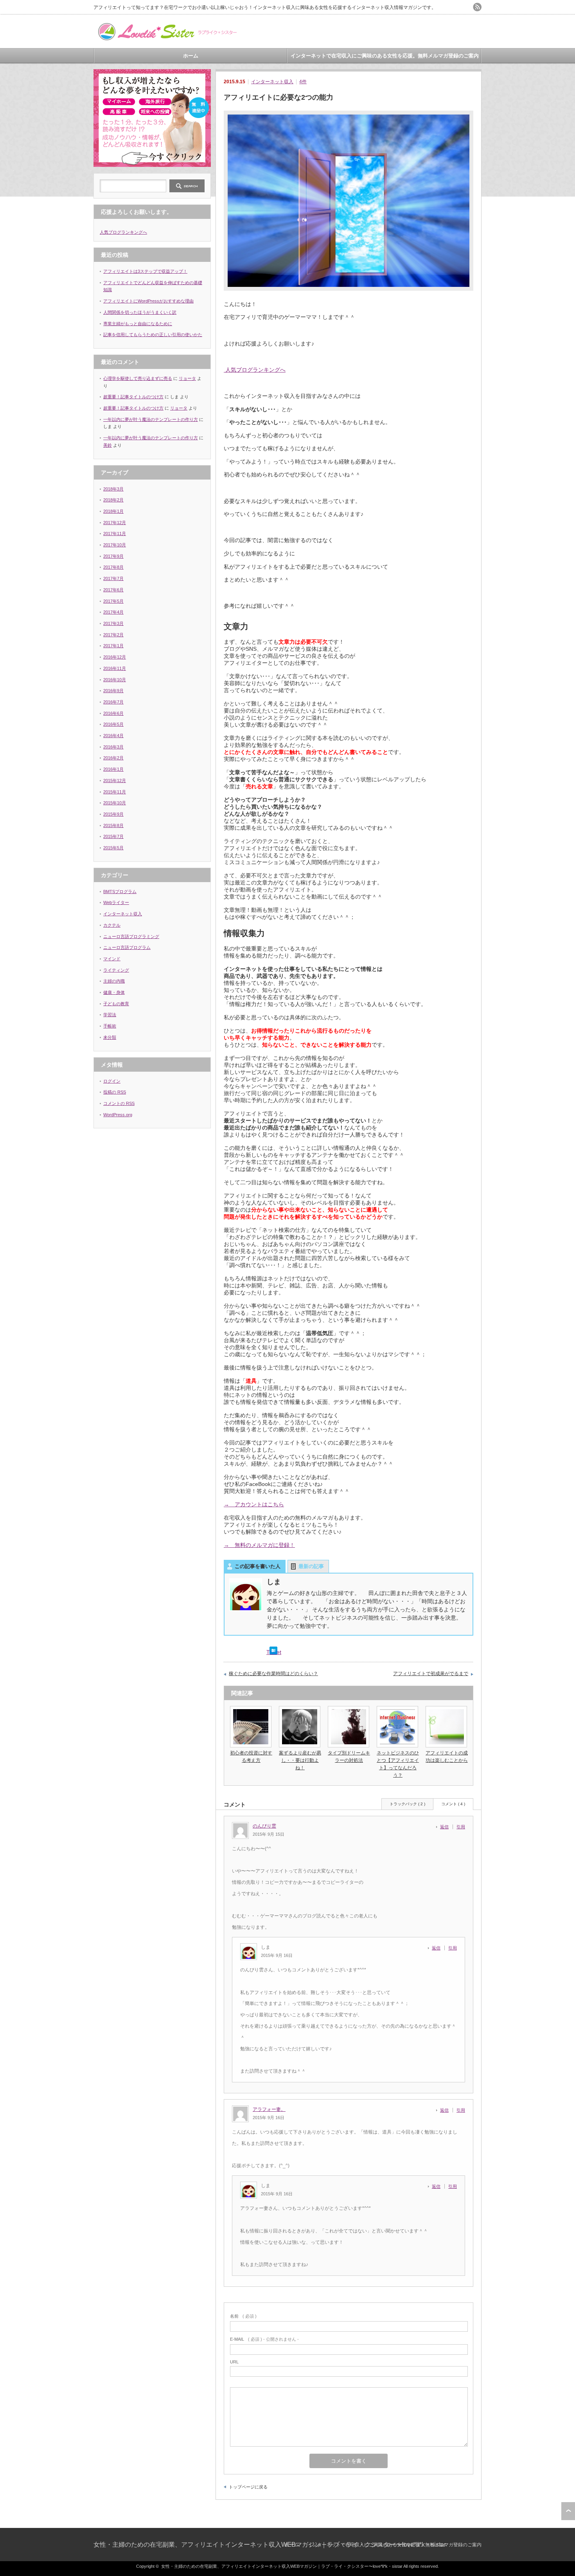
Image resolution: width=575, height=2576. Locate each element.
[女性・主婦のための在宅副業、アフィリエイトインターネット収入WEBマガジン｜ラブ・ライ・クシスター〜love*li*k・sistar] (166, 38)
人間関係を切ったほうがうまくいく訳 (140, 312)
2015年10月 (115, 803)
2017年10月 (115, 545)
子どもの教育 (116, 1004)
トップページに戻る (248, 2487)
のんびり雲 (264, 1826)
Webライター (116, 902)
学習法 (110, 1015)
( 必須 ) (243, 2316)
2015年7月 (113, 836)
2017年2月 (113, 635)
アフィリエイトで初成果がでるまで (431, 1674)
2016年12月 (115, 657)
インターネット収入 (272, 82)
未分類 (110, 1037)
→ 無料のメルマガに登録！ (259, 1545)
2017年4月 (113, 612)
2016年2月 (113, 758)
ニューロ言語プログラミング (131, 936)
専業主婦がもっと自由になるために (138, 324)
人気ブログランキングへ (255, 370)
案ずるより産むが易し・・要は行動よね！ (300, 1760)
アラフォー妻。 (269, 2109)
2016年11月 (115, 668)
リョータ (187, 378)
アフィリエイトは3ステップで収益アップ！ (145, 271)
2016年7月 (113, 702)
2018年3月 (113, 489)
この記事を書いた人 (258, 1566)
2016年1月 (113, 769)
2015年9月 (113, 814)
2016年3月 (113, 747)
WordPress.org (118, 1115)
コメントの (119, 1103)
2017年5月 (113, 601)
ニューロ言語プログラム (127, 947)
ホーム (191, 56)
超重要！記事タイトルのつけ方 (133, 397)
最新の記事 (311, 1566)
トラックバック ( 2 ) (407, 1804)
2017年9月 (113, 556)
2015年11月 (115, 792)
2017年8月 (113, 567)
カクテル (112, 925)
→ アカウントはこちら (254, 1504)
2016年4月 (113, 736)
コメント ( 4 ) (453, 1804)
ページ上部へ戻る (568, 2511)
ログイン (112, 1081)
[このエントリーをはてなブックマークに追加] (273, 1652)
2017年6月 (113, 590)
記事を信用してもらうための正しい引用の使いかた (153, 335)
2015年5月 (113, 848)
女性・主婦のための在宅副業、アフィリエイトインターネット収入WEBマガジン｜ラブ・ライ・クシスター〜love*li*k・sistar (270, 2545)
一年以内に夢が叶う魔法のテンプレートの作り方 (151, 419)
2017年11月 (115, 533)
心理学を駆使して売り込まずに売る (138, 378)
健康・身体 (114, 992)
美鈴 (108, 445)
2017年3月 (113, 623)
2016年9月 (113, 691)
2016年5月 (113, 724)
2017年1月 (113, 646)
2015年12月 (115, 780)
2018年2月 (113, 500)
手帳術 (110, 1026)
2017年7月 (113, 578)
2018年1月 (113, 511)
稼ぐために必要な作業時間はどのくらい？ (273, 1674)
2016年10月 (115, 680)
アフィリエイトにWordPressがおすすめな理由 (148, 301)
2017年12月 (115, 523)
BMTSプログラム (120, 891)
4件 (303, 82)
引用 (461, 1827)
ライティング (116, 970)
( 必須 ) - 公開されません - (264, 2339)
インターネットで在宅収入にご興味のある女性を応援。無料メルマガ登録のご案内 (385, 56)
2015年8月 (113, 825)
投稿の (115, 1092)
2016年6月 (113, 713)
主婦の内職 (114, 981)
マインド (112, 959)
